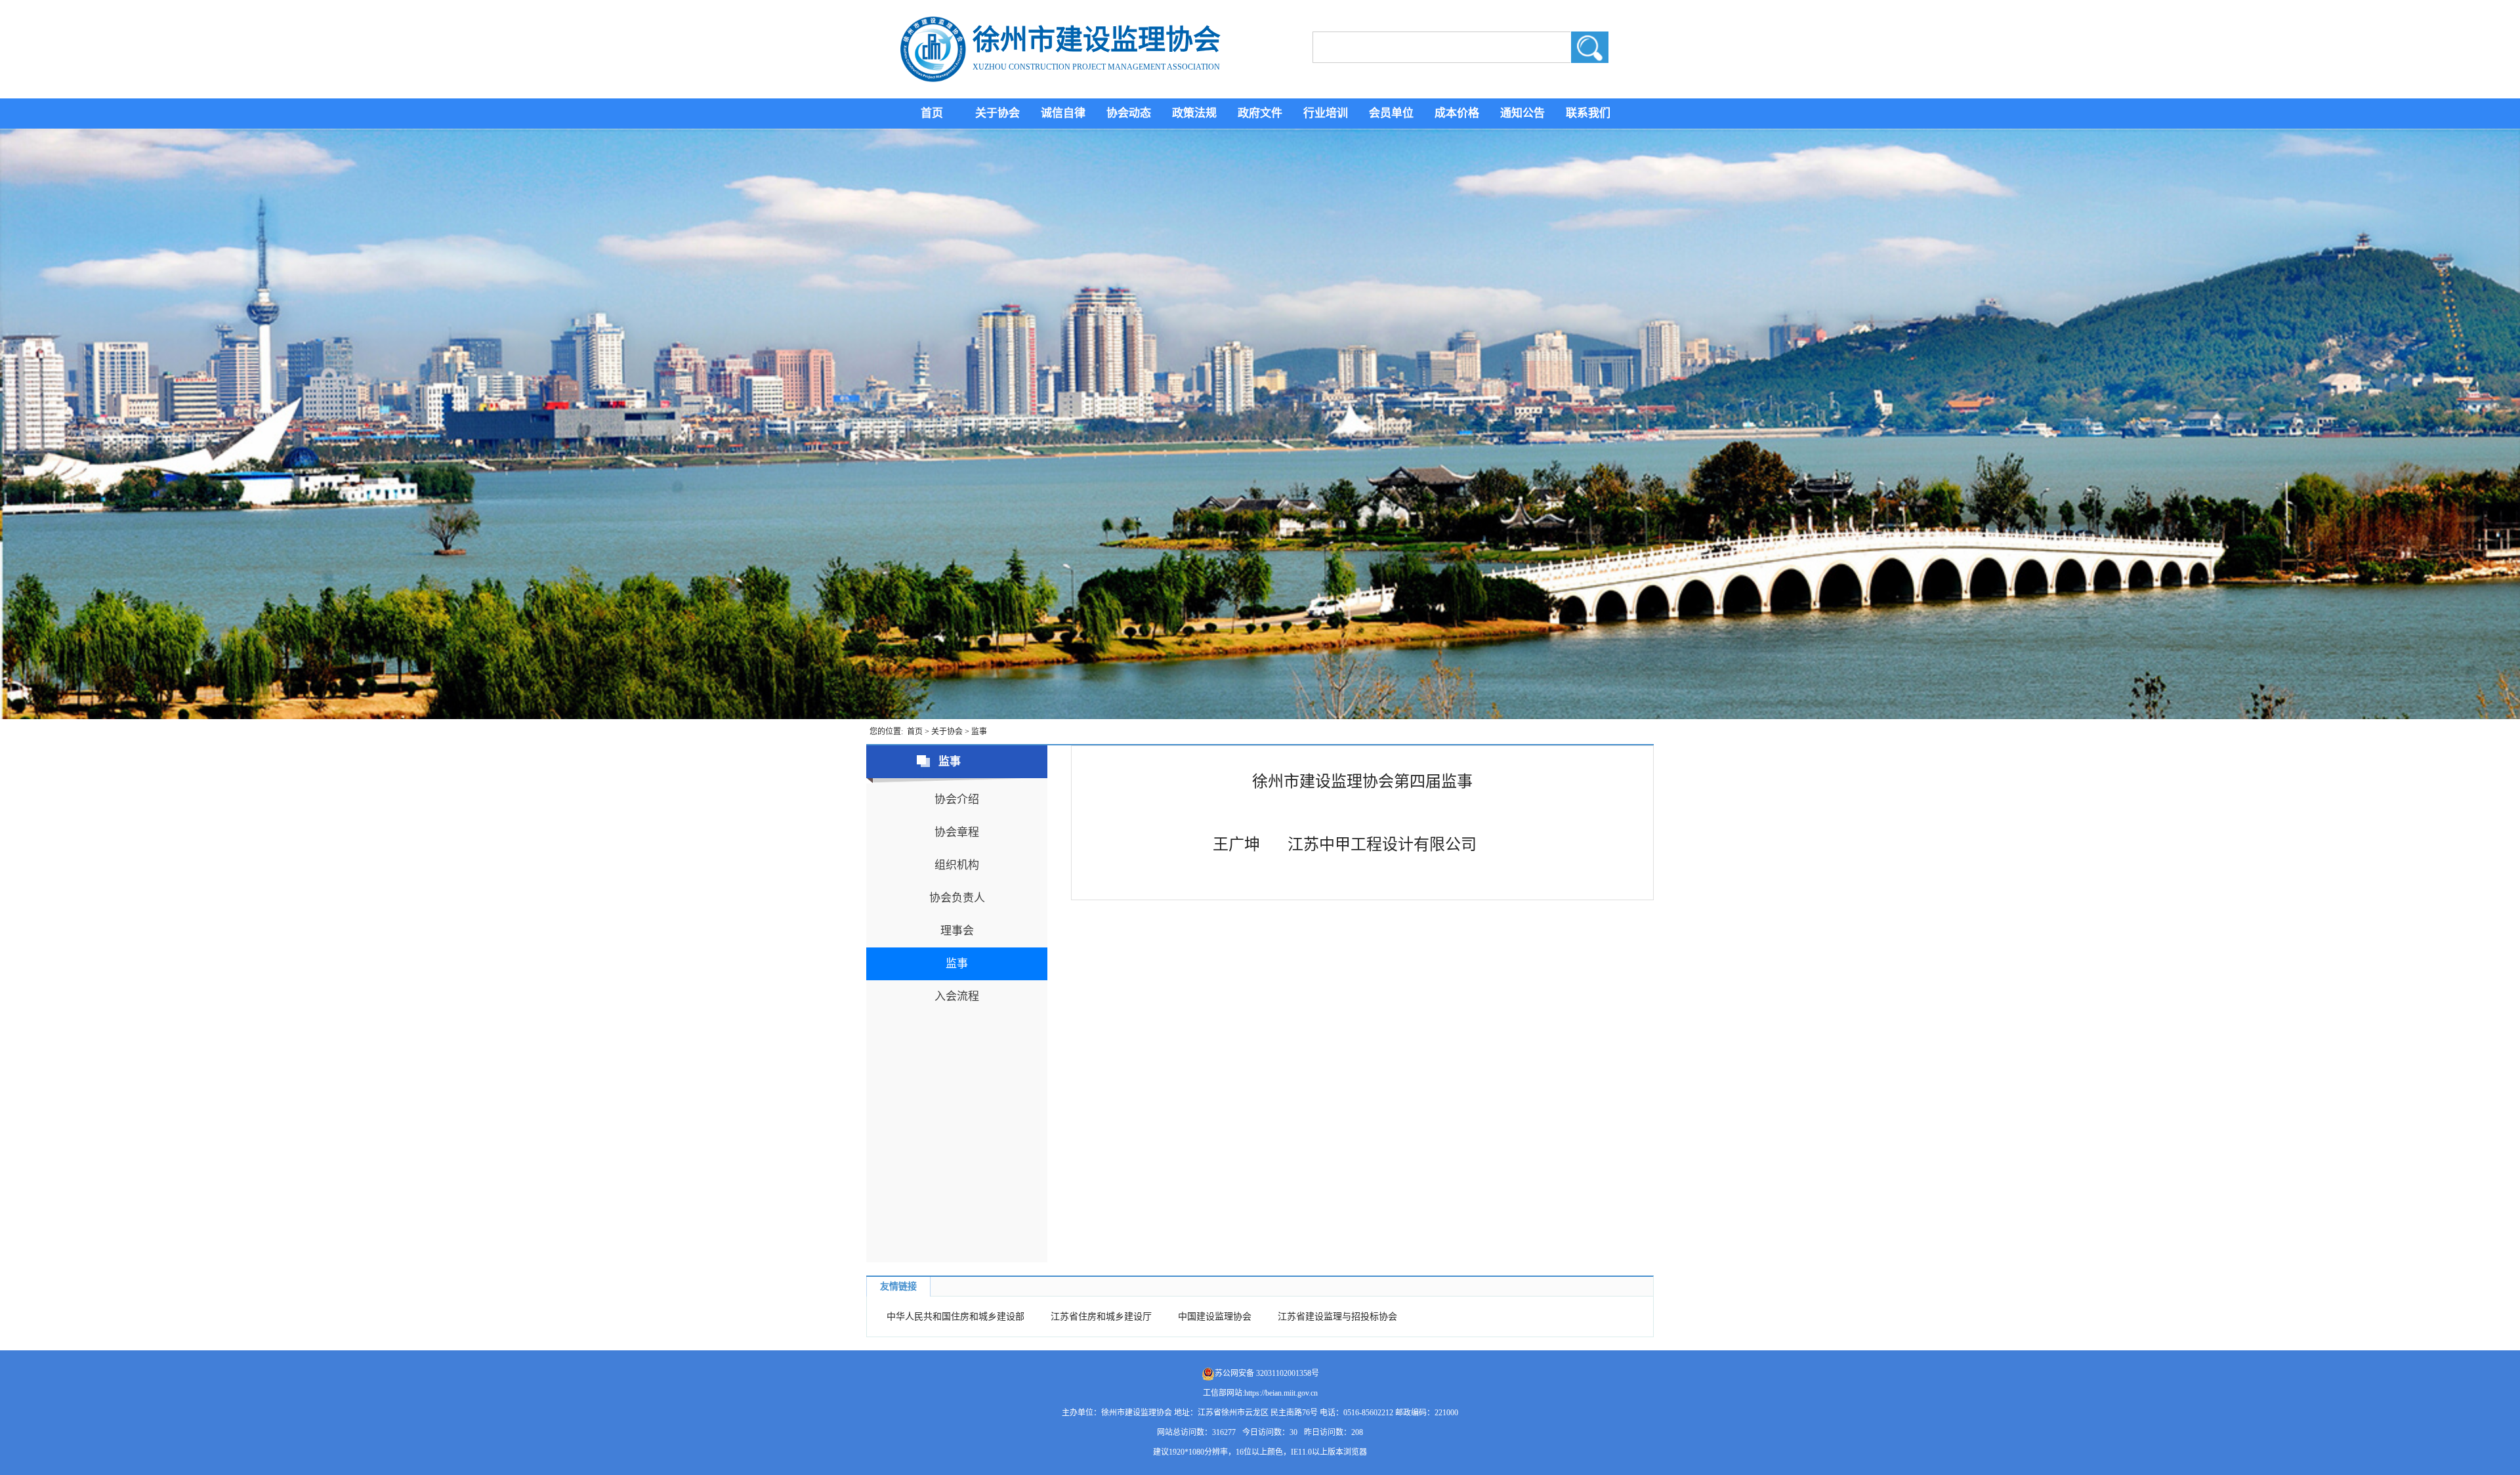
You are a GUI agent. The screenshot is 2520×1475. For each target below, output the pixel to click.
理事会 (957, 931)
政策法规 (1194, 113)
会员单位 (1391, 113)
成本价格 (1457, 113)
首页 (932, 113)
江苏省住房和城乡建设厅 (1101, 1317)
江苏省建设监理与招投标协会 (1337, 1317)
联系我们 (1588, 113)
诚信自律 (1063, 113)
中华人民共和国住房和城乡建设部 (955, 1317)
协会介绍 (957, 800)
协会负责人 (957, 898)
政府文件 (1260, 113)
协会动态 (1129, 113)
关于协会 (997, 113)
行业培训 (1326, 113)
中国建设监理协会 (1215, 1317)
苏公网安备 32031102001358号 (1267, 1373)
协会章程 (957, 832)
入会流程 (957, 996)
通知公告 (1522, 113)
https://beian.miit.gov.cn (1281, 1393)
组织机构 (957, 865)
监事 (979, 732)
